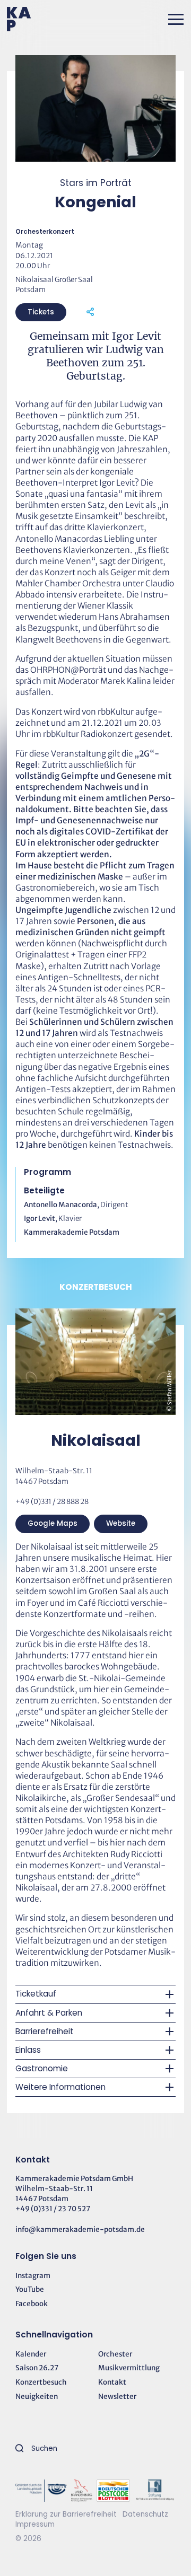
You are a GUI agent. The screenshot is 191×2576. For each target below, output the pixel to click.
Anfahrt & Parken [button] (49, 2013)
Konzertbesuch (41, 2382)
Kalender (31, 2354)
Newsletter (117, 2397)
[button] (176, 19)
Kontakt (112, 2382)
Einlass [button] (28, 2050)
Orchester (115, 2354)
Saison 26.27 (37, 2368)
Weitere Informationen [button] (60, 2087)
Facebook (32, 2304)
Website (121, 1523)
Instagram (33, 2276)
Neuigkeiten (37, 2397)
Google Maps (53, 1523)
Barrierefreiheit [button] (45, 2031)
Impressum (35, 2524)
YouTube (30, 2289)
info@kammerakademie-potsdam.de (80, 2230)
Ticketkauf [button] (36, 1994)
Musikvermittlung (129, 2368)
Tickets (41, 312)
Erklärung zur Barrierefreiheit (66, 2514)
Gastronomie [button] (42, 2068)
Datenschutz (145, 2514)
